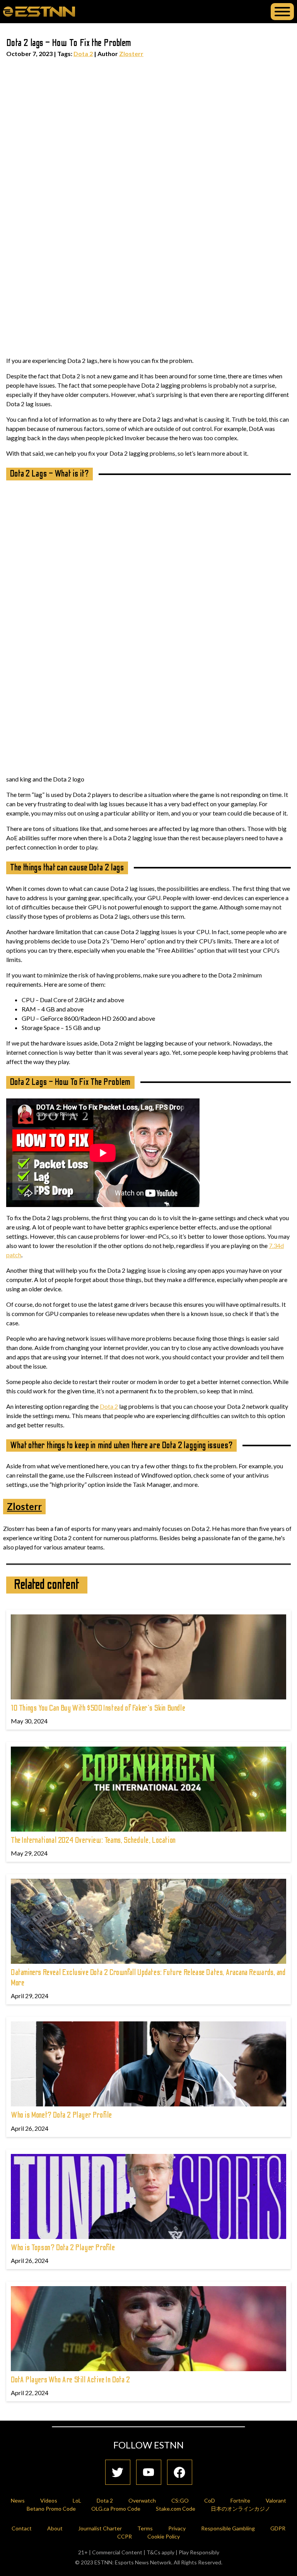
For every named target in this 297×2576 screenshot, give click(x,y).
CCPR (125, 2536)
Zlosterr (131, 54)
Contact (22, 2528)
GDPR (278, 2528)
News (18, 2500)
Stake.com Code (176, 2509)
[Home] (39, 11)
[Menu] (282, 12)
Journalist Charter (100, 2528)
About (55, 2528)
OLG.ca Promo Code (116, 2509)
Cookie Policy (164, 2536)
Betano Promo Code (51, 2509)
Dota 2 (83, 54)
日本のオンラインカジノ (241, 2509)
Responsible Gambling (228, 2528)
